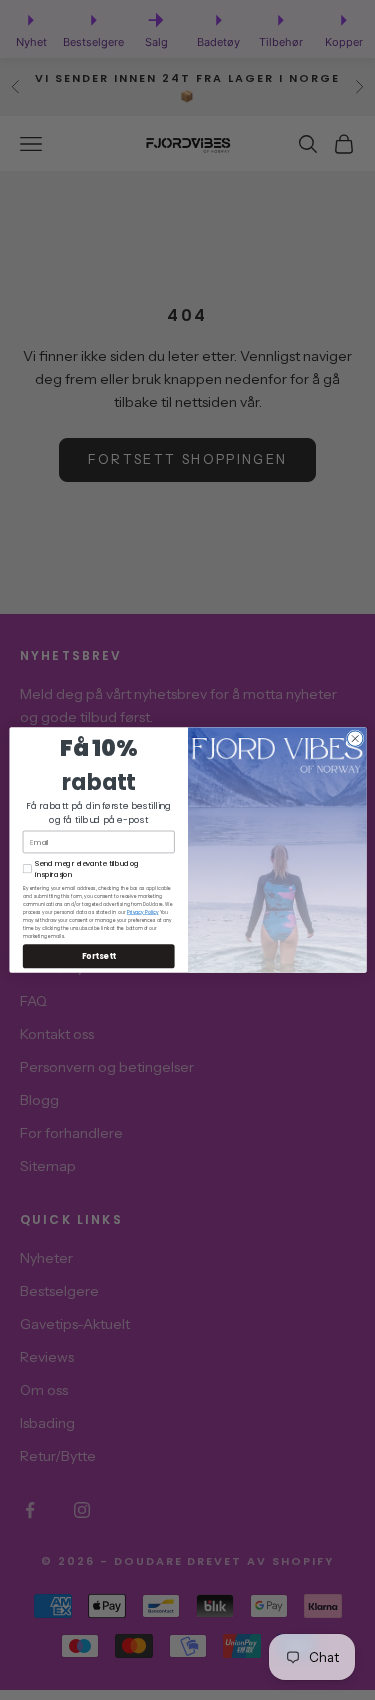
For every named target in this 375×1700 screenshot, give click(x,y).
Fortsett (98, 955)
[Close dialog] (355, 739)
